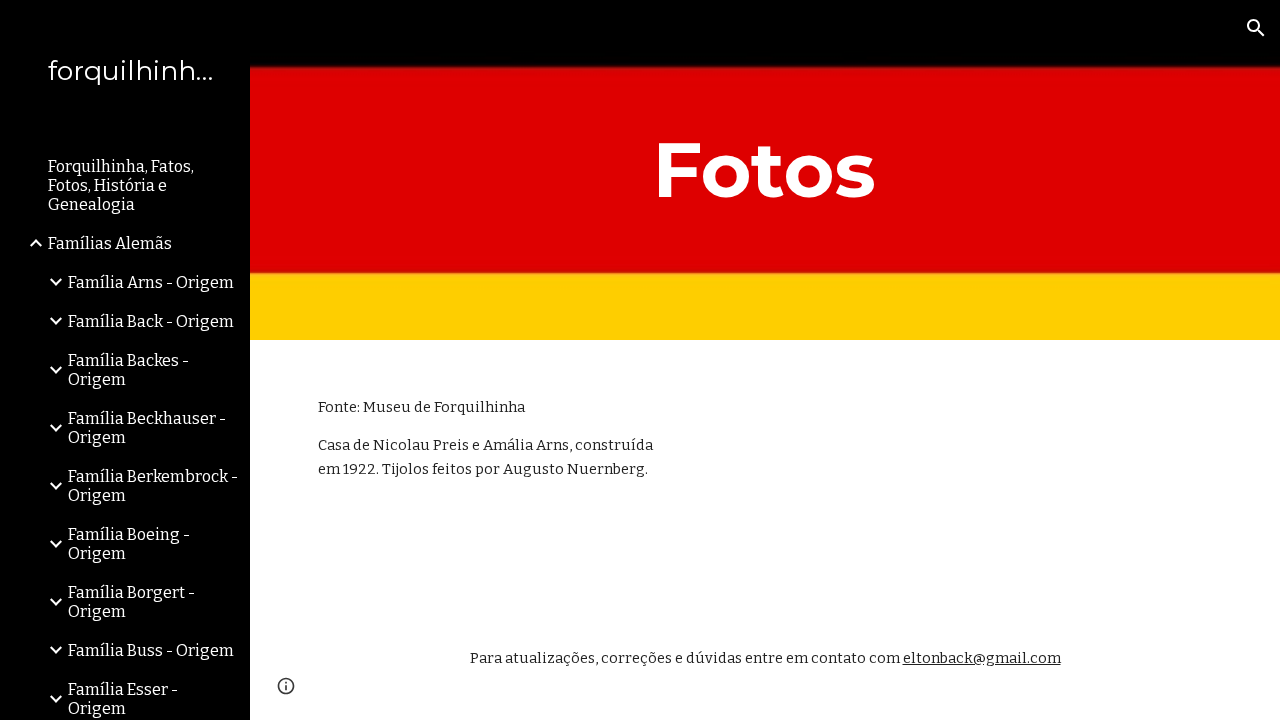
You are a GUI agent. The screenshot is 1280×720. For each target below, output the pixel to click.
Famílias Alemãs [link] (110, 243)
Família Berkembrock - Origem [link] (153, 486)
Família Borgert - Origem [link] (131, 602)
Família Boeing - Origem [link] (129, 544)
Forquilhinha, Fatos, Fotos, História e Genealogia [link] (121, 185)
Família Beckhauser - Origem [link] (147, 428)
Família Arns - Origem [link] (151, 282)
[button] (1256, 28)
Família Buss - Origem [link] (151, 650)
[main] (764, 170)
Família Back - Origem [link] (151, 321)
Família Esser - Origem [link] (123, 699)
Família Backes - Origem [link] (128, 370)
